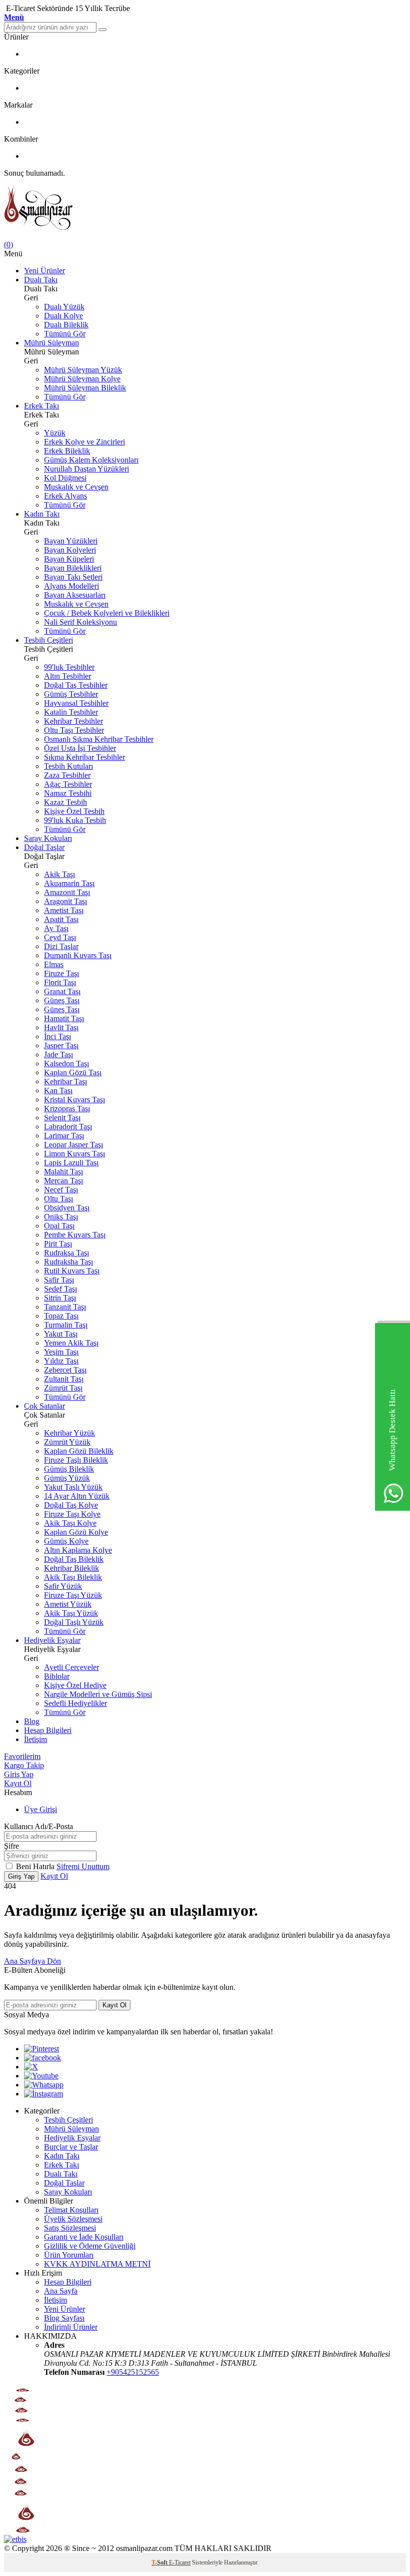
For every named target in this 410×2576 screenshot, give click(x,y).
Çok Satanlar (44, 1406)
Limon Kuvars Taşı (74, 1154)
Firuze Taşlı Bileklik (76, 1460)
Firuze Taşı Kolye (72, 1514)
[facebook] (42, 2058)
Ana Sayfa (61, 2291)
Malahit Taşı (63, 1172)
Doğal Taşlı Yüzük (74, 1622)
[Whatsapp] (44, 2085)
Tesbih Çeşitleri (48, 640)
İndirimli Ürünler (71, 2327)
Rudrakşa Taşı (66, 1253)
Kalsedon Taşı (66, 1063)
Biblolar (57, 1676)
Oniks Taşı (61, 1217)
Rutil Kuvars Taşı (72, 1271)
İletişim (35, 1739)
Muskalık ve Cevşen (76, 487)
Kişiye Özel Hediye (75, 1685)
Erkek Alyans (65, 496)
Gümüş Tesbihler (71, 694)
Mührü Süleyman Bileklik (85, 388)
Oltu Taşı (58, 1199)
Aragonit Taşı (65, 901)
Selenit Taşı (62, 1118)
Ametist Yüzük (68, 1604)
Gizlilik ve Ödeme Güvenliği (90, 2246)
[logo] (205, 209)
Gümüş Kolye (66, 1541)
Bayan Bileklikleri (73, 568)
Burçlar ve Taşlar (71, 2147)
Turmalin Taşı (66, 1325)
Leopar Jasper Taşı (73, 1145)
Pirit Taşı (58, 1244)
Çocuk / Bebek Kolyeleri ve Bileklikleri (107, 613)
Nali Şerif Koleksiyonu (80, 622)
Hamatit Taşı (64, 1018)
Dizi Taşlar (61, 946)
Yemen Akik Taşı (71, 1343)
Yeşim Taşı (61, 1352)
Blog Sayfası (64, 2318)
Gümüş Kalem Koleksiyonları (91, 460)
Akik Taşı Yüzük (71, 1613)
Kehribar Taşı (65, 1082)
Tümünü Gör (65, 334)
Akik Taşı (59, 874)
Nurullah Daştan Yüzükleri (86, 469)
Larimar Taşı (64, 1136)
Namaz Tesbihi (68, 793)
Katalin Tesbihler (71, 712)
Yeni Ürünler (44, 271)
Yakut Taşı (61, 1334)
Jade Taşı (58, 1054)
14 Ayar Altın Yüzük (77, 1496)
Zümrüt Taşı (63, 1388)
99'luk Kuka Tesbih (75, 820)
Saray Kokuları (48, 838)
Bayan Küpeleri (69, 559)
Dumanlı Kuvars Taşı (78, 955)
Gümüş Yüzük (67, 1478)
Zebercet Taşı (65, 1370)
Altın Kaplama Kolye (78, 1550)
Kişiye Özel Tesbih (74, 811)
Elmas (54, 964)
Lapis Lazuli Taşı (71, 1163)
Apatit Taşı (61, 919)
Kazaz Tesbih (65, 802)
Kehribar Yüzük (69, 1433)
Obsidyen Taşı (67, 1208)
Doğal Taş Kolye (71, 1505)
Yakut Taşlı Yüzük (73, 1487)
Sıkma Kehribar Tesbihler (84, 757)
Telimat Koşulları (71, 2210)
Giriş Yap (19, 1774)
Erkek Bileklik (67, 451)
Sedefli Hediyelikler (75, 1703)
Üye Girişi (40, 1809)
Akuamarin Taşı (69, 883)
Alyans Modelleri (71, 586)
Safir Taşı (59, 1280)
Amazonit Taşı (67, 892)
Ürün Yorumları (69, 2255)
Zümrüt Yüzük (67, 1442)
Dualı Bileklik (66, 325)
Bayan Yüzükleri (71, 541)
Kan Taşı (58, 1091)
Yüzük (55, 433)
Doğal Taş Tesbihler (76, 685)
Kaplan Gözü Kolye (76, 1532)
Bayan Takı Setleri (73, 577)
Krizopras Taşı (67, 1109)
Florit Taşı (60, 982)
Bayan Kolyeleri (70, 550)
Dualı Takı (41, 280)
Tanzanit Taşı (65, 1307)
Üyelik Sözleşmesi (73, 2219)
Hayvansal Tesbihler (76, 703)
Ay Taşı (56, 928)
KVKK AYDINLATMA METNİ (97, 2264)
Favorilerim (22, 1756)
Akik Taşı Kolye (70, 1523)
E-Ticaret (180, 2562)
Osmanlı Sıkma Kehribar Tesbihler (99, 739)
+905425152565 (133, 2372)
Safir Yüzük (63, 1586)
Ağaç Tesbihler (68, 784)
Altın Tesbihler (67, 676)
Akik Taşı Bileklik (73, 1577)
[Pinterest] (41, 2049)
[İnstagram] (43, 2094)
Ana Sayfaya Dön (32, 1961)
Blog (32, 1721)
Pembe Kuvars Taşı (75, 1235)
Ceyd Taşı (60, 937)
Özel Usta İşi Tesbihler (80, 748)
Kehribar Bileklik (71, 1568)
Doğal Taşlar (44, 847)
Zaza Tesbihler (67, 775)
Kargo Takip (24, 1765)
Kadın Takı (42, 514)
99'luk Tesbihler (69, 667)
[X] (31, 2067)
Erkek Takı (41, 406)
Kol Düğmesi (65, 478)
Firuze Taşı (61, 973)
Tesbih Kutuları (68, 766)
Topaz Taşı (61, 1316)
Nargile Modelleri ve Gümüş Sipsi (98, 1694)
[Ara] (102, 30)
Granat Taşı (62, 991)
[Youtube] (41, 2076)
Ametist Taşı (64, 910)
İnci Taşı (57, 1036)
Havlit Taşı (61, 1027)
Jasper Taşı (61, 1045)
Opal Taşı (59, 1226)
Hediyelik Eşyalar (52, 1640)
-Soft (160, 2562)
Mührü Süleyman (51, 343)
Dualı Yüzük (64, 307)
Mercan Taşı (63, 1181)
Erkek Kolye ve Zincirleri (84, 442)
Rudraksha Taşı (68, 1262)
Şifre (11, 1846)
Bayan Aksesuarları (75, 595)
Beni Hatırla (36, 1866)
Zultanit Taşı (64, 1379)
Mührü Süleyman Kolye (82, 379)
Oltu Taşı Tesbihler (74, 730)
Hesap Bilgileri (48, 1730)
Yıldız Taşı (61, 1361)
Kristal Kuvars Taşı (74, 1100)
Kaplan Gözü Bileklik (79, 1451)
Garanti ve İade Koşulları (84, 2237)
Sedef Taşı (60, 1289)
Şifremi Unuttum (83, 1866)
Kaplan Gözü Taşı (73, 1072)
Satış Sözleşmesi (70, 2228)
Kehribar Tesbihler (73, 721)
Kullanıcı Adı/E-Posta (38, 1826)
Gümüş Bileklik (69, 1469)
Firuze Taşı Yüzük (73, 1595)
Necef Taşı (61, 1190)
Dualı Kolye (63, 316)
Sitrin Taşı (60, 1298)
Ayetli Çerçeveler (71, 1667)
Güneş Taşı (62, 1000)
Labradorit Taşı (68, 1127)
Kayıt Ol (18, 1783)
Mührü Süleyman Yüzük (83, 370)
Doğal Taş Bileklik (74, 1559)
